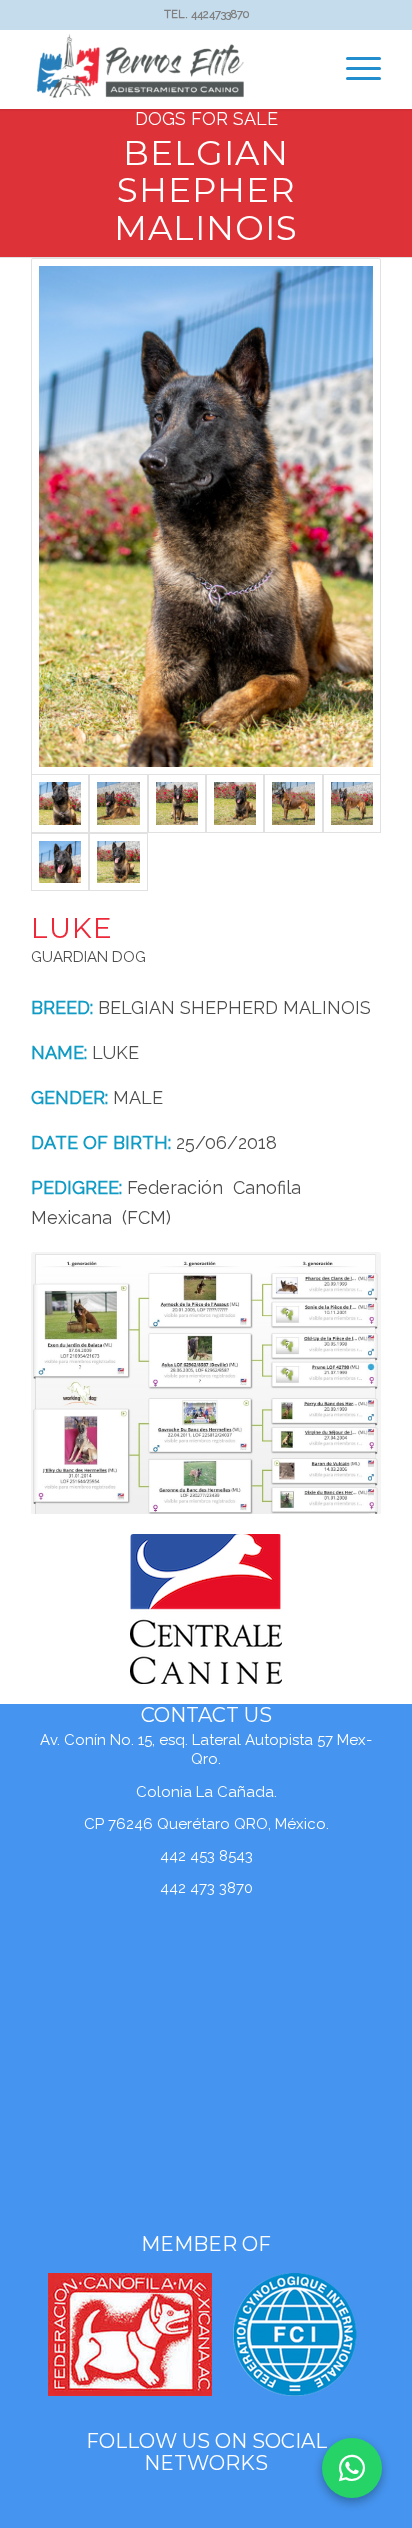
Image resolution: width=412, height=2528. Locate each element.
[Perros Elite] (171, 69)
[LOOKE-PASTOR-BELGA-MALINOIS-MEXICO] (206, 516)
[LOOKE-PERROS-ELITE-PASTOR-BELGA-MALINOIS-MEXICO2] (293, 803)
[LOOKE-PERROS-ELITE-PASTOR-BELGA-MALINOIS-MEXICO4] (60, 862)
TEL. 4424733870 (206, 14)
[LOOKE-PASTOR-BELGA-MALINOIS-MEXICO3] (177, 803)
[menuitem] (353, 69)
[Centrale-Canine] (206, 1609)
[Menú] (353, 69)
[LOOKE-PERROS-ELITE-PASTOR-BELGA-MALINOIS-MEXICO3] (352, 803)
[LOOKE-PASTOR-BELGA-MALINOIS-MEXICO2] (118, 803)
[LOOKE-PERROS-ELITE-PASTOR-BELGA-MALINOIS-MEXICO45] (118, 862)
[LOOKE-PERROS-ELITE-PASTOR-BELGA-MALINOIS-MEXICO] (235, 803)
